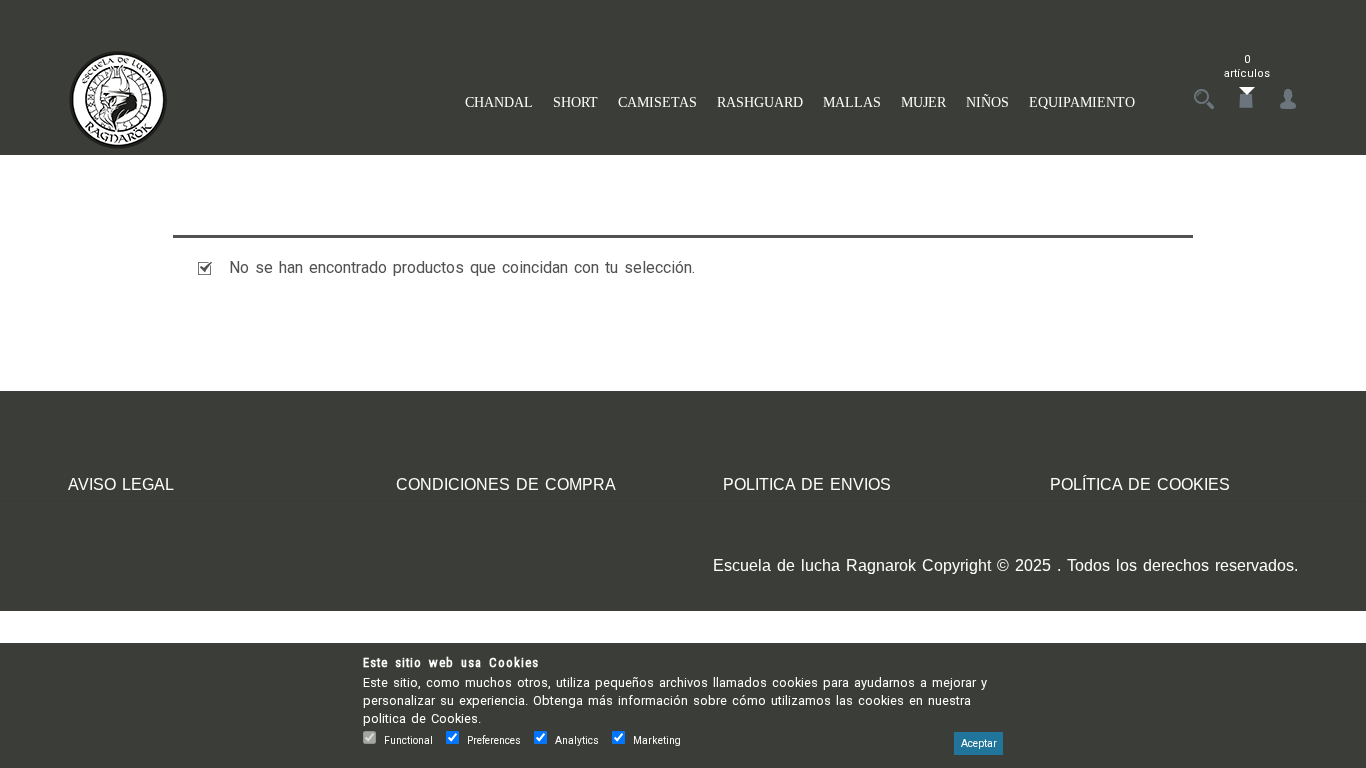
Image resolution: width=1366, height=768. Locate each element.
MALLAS (852, 102)
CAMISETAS (657, 102)
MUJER (923, 102)
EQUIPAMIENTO (1082, 102)
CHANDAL (499, 102)
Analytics (577, 740)
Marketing (657, 740)
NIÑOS (987, 102)
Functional (408, 740)
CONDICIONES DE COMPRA (506, 484)
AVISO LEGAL (121, 484)
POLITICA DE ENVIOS (807, 484)
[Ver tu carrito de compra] (1246, 100)
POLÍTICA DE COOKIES (1140, 484)
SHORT (575, 102)
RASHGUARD (760, 102)
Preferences (494, 740)
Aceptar (979, 743)
